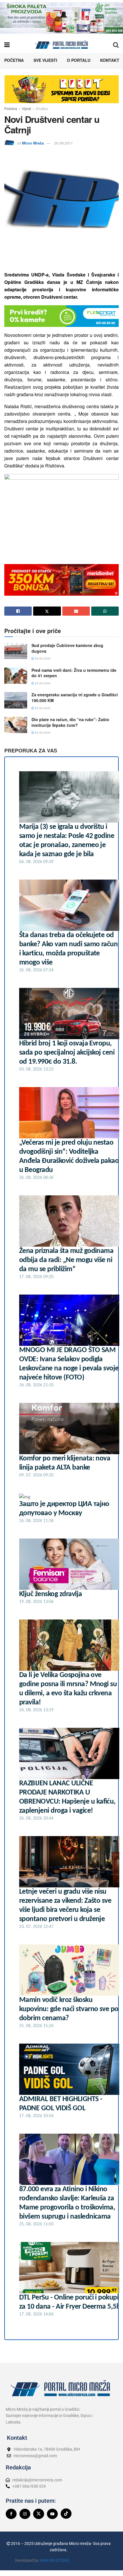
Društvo (42, 108)
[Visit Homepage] (61, 44)
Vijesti (26, 108)
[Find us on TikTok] (66, 2514)
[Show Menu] (7, 44)
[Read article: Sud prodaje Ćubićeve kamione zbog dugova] (16, 651)
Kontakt (110, 60)
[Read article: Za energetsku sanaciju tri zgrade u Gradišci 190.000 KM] (16, 700)
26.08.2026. (43, 658)
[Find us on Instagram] (25, 2514)
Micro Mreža (33, 143)
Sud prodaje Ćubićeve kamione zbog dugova (67, 648)
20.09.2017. (64, 143)
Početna (14, 60)
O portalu (79, 60)
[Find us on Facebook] (11, 2514)
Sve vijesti (45, 60)
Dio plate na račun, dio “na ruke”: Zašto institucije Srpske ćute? (70, 722)
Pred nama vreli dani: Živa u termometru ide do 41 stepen (74, 673)
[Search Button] (116, 44)
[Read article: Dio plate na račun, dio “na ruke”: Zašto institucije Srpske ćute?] (16, 725)
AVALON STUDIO (54, 2560)
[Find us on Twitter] (39, 2514)
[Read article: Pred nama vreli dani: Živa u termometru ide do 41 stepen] (16, 676)
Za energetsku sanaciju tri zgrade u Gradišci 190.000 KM (75, 697)
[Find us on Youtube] (52, 2514)
